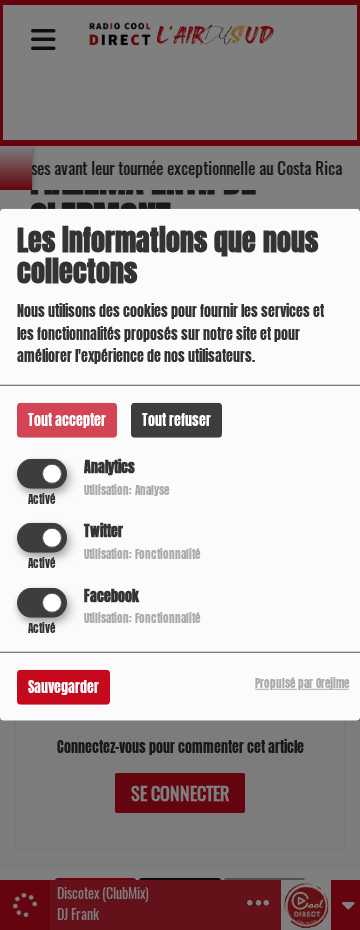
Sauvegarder (63, 686)
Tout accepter (67, 420)
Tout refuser (176, 420)
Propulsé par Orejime (302, 682)
